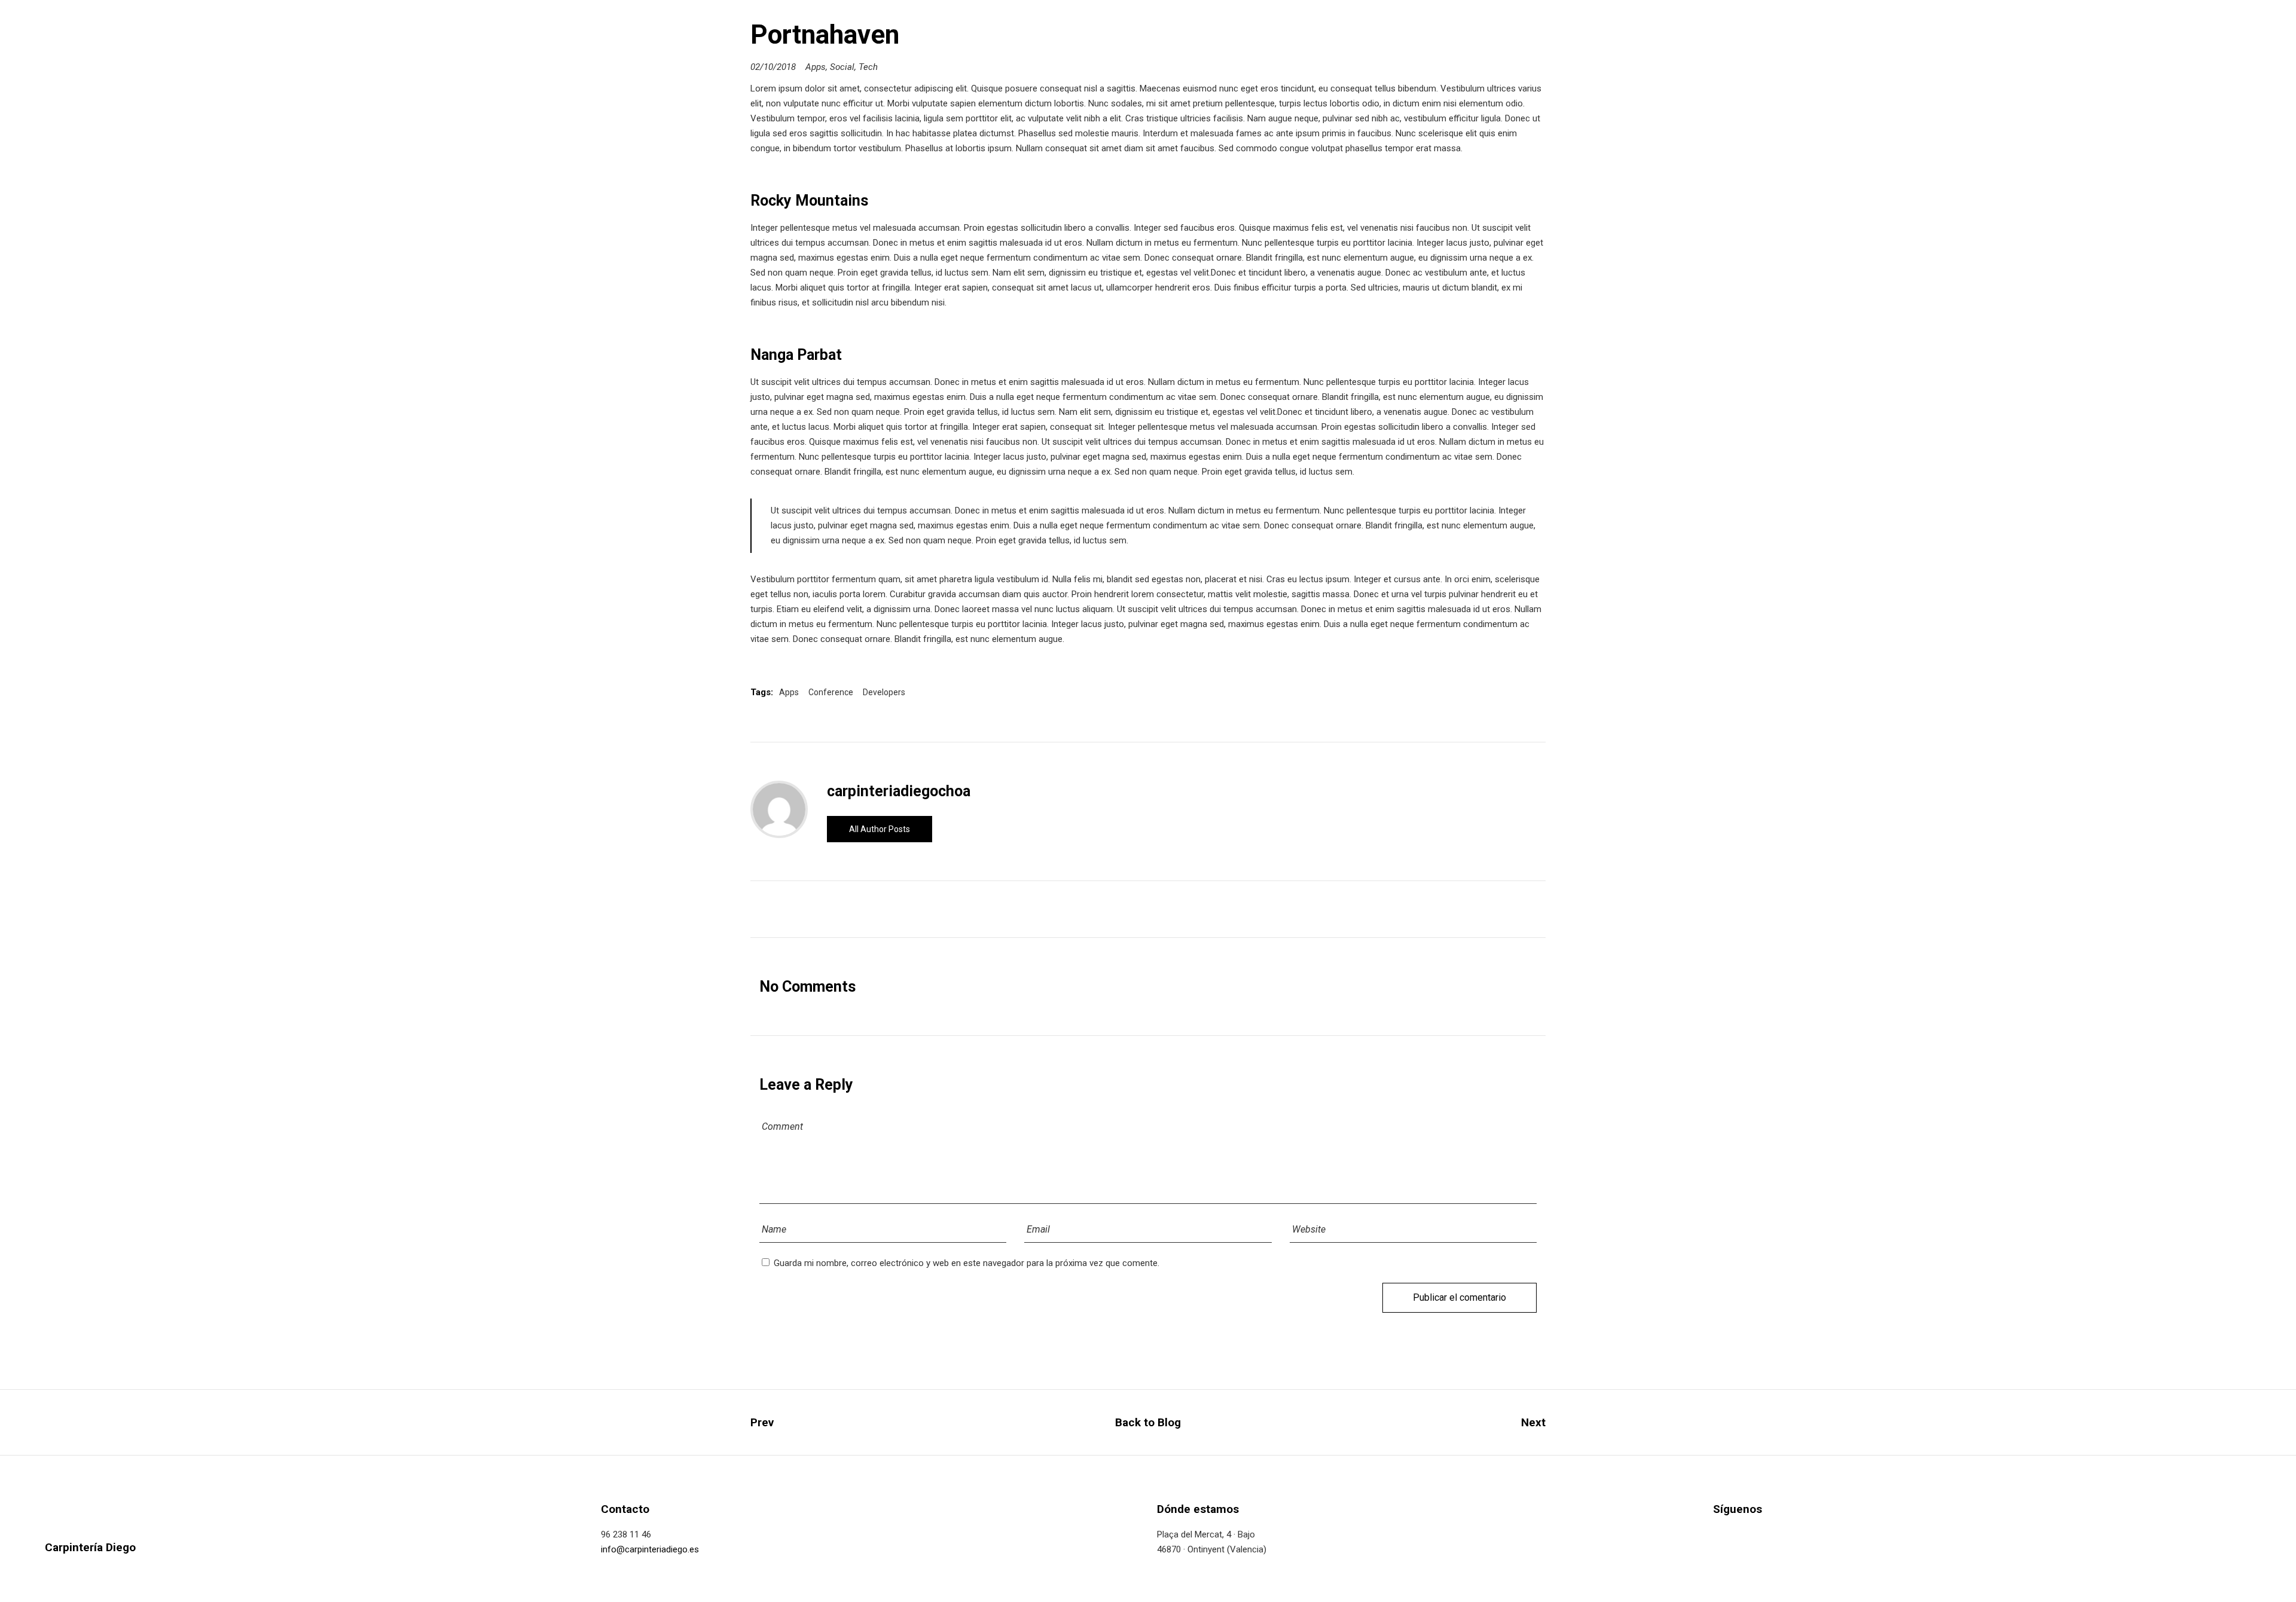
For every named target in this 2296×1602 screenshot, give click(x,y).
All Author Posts (880, 829)
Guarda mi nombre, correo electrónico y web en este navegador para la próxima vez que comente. (967, 1263)
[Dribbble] (1788, 1536)
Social (842, 67)
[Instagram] (1764, 1536)
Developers (884, 692)
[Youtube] (1811, 1536)
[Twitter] (1741, 1536)
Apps (816, 67)
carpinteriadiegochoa (899, 791)
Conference (831, 692)
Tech (868, 67)
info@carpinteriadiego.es (650, 1549)
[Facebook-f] (1717, 1536)
